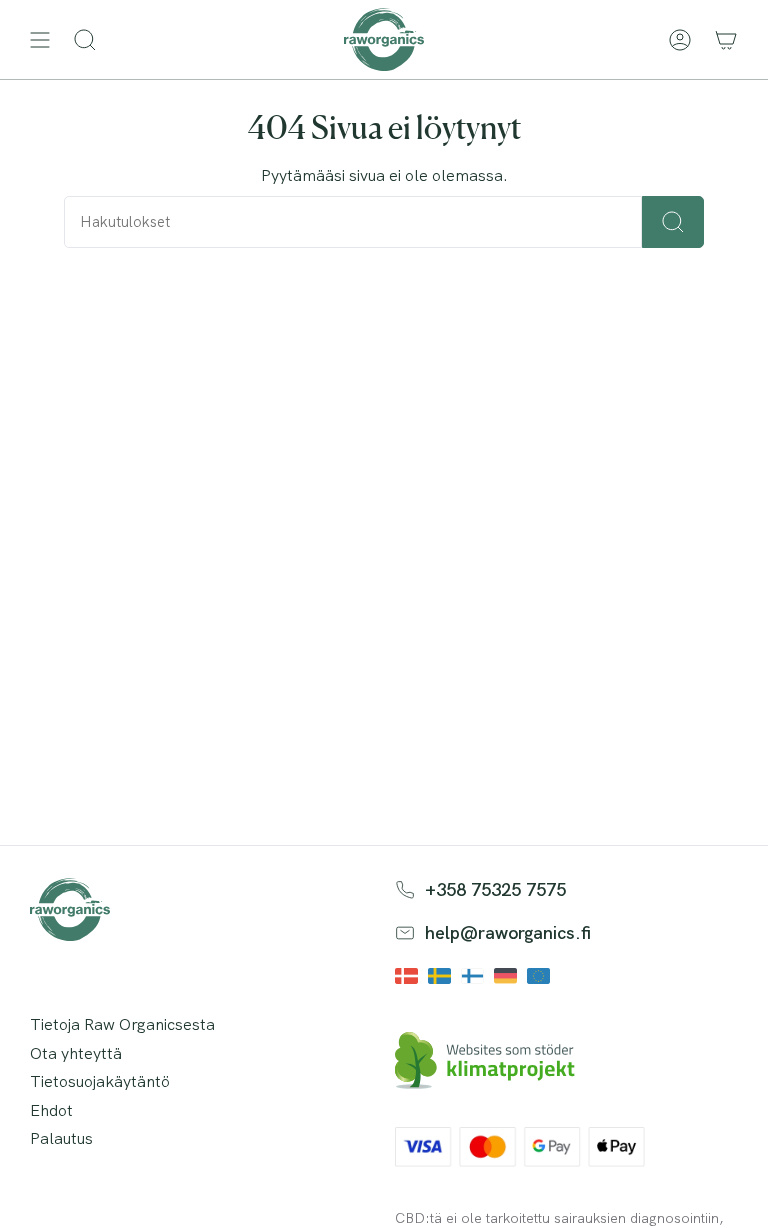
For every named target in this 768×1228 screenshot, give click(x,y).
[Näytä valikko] (40, 39)
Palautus (61, 1138)
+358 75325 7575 (495, 889)
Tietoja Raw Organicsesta (122, 1024)
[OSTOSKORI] (726, 39)
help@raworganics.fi (508, 932)
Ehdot (51, 1110)
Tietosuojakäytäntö (100, 1081)
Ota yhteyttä (76, 1053)
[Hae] (673, 222)
